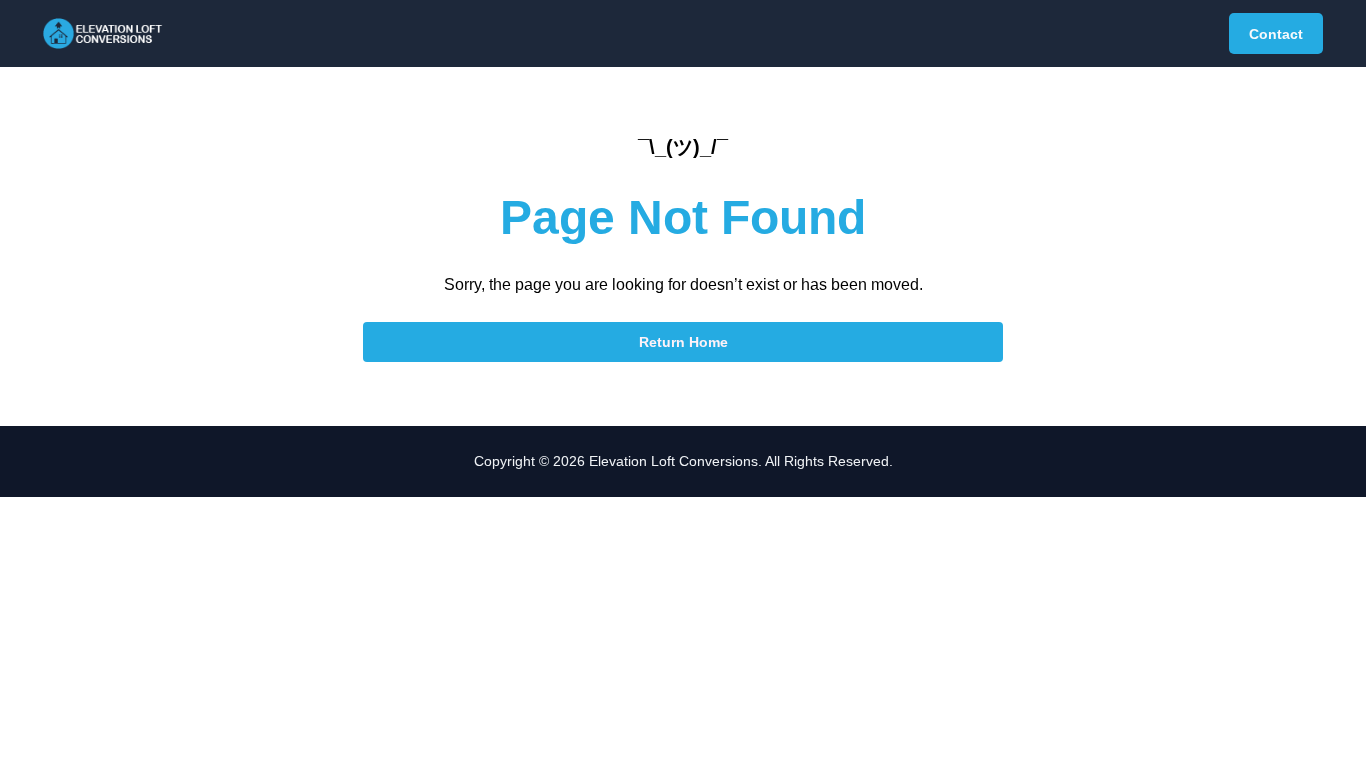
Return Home (683, 342)
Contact (1276, 34)
